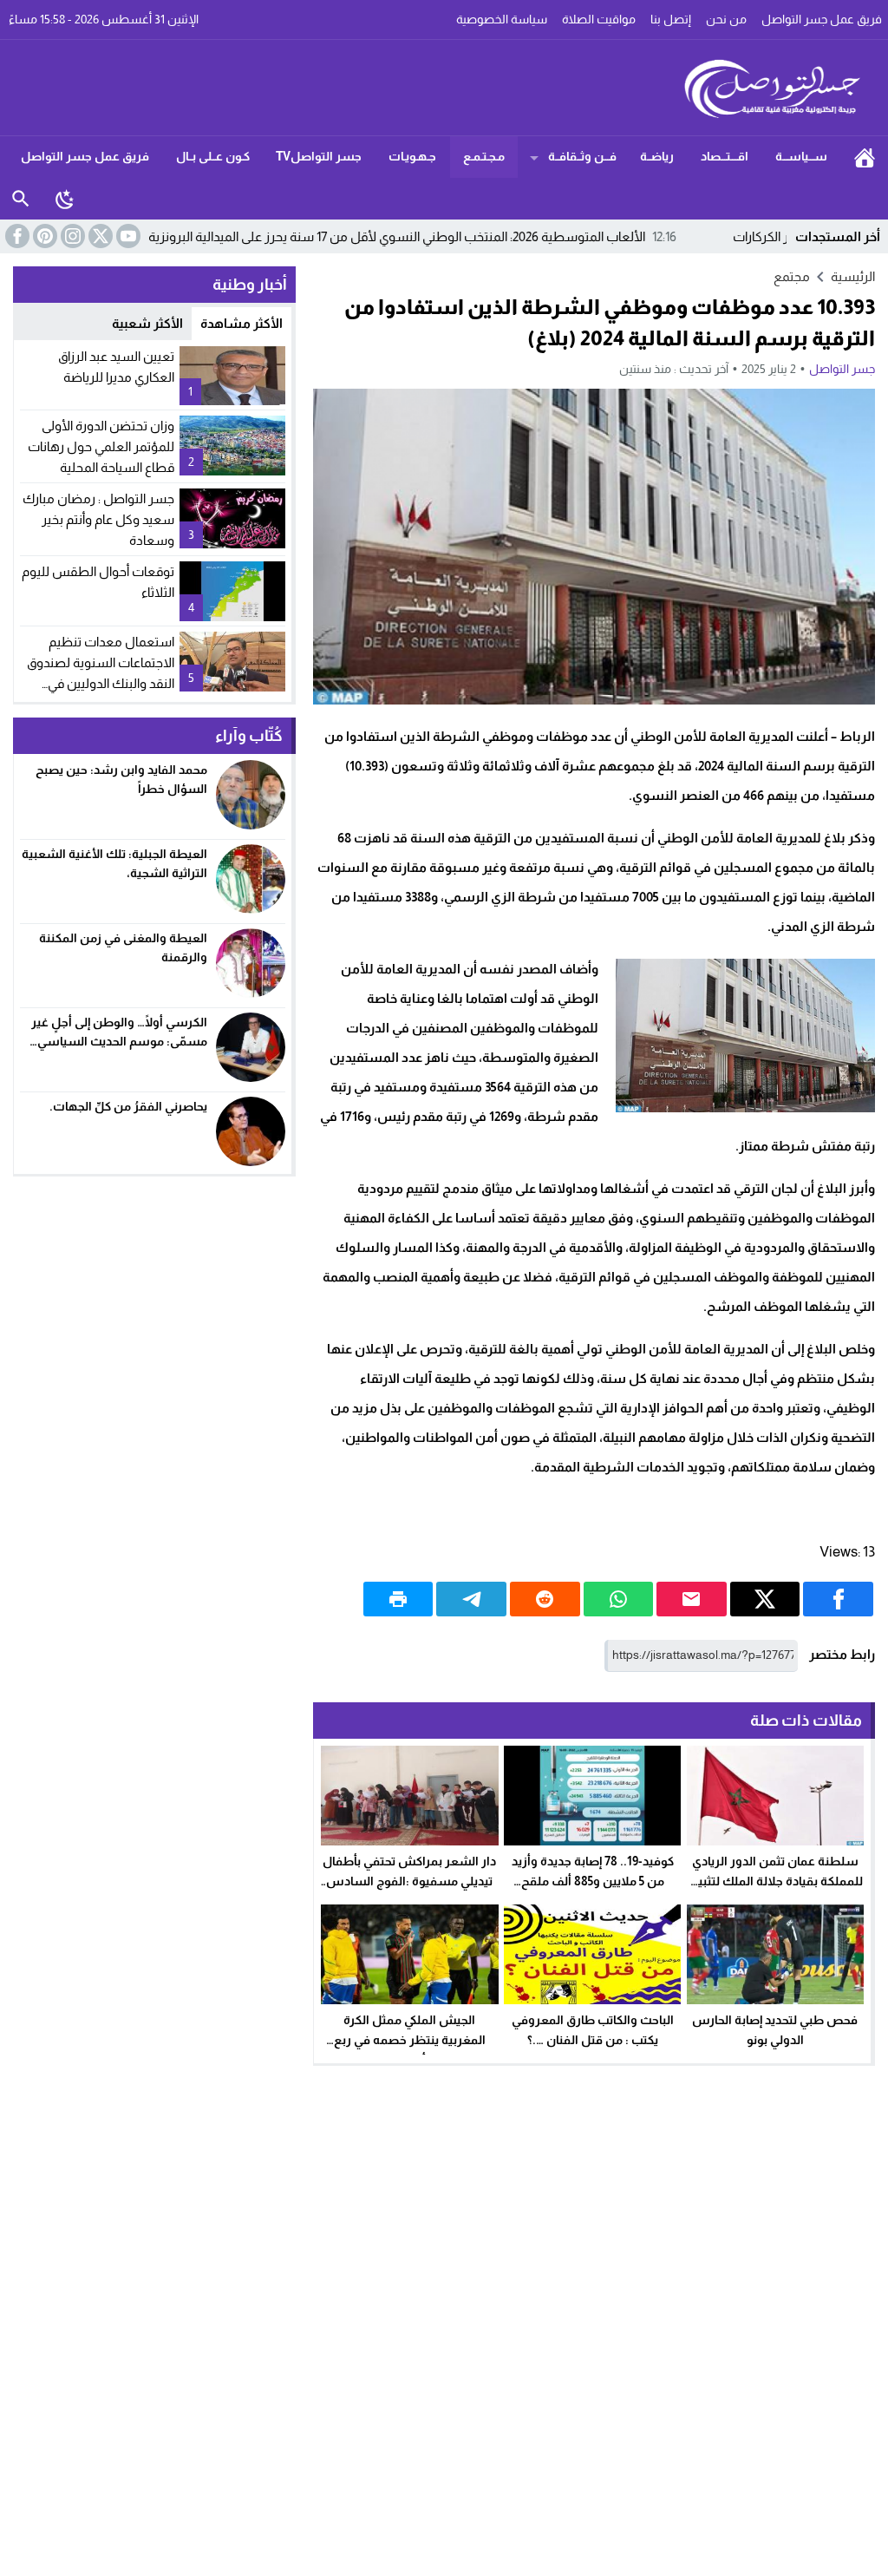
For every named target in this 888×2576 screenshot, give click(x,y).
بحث (21, 199)
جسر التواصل (842, 369)
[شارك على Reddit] (545, 1599)
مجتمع (792, 276)
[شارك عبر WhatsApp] (619, 1599)
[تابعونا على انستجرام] (71, 236)
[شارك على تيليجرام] (471, 1599)
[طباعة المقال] (398, 1599)
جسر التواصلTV (319, 156)
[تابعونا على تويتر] (99, 236)
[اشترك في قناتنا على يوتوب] (127, 236)
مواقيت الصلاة (599, 19)
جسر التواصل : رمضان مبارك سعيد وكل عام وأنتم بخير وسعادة (98, 519)
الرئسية (865, 157)
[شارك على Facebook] (838, 1599)
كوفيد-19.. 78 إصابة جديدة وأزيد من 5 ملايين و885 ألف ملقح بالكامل (593, 1881)
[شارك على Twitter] (765, 1599)
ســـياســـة (801, 156)
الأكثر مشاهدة (242, 323)
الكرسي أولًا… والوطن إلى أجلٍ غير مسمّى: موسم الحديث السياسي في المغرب (119, 1042)
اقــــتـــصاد (725, 156)
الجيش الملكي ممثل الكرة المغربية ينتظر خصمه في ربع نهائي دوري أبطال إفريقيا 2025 (409, 2040)
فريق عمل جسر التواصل (85, 156)
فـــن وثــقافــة (582, 156)
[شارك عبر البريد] (692, 1599)
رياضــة (657, 156)
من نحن (726, 19)
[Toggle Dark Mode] (65, 199)
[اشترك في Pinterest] (43, 236)
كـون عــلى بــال (213, 156)
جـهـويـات (412, 156)
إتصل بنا (671, 19)
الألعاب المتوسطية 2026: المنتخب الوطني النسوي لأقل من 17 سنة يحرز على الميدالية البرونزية (483, 236)
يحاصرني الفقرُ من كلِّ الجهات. (128, 1106)
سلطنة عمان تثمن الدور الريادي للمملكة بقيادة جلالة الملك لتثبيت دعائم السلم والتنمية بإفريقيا (775, 1881)
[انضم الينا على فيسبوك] (16, 236)
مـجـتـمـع (484, 156)
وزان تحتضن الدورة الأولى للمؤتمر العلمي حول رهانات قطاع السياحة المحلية (101, 446)
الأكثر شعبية (147, 323)
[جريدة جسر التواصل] (444, 88)
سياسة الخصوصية (502, 19)
